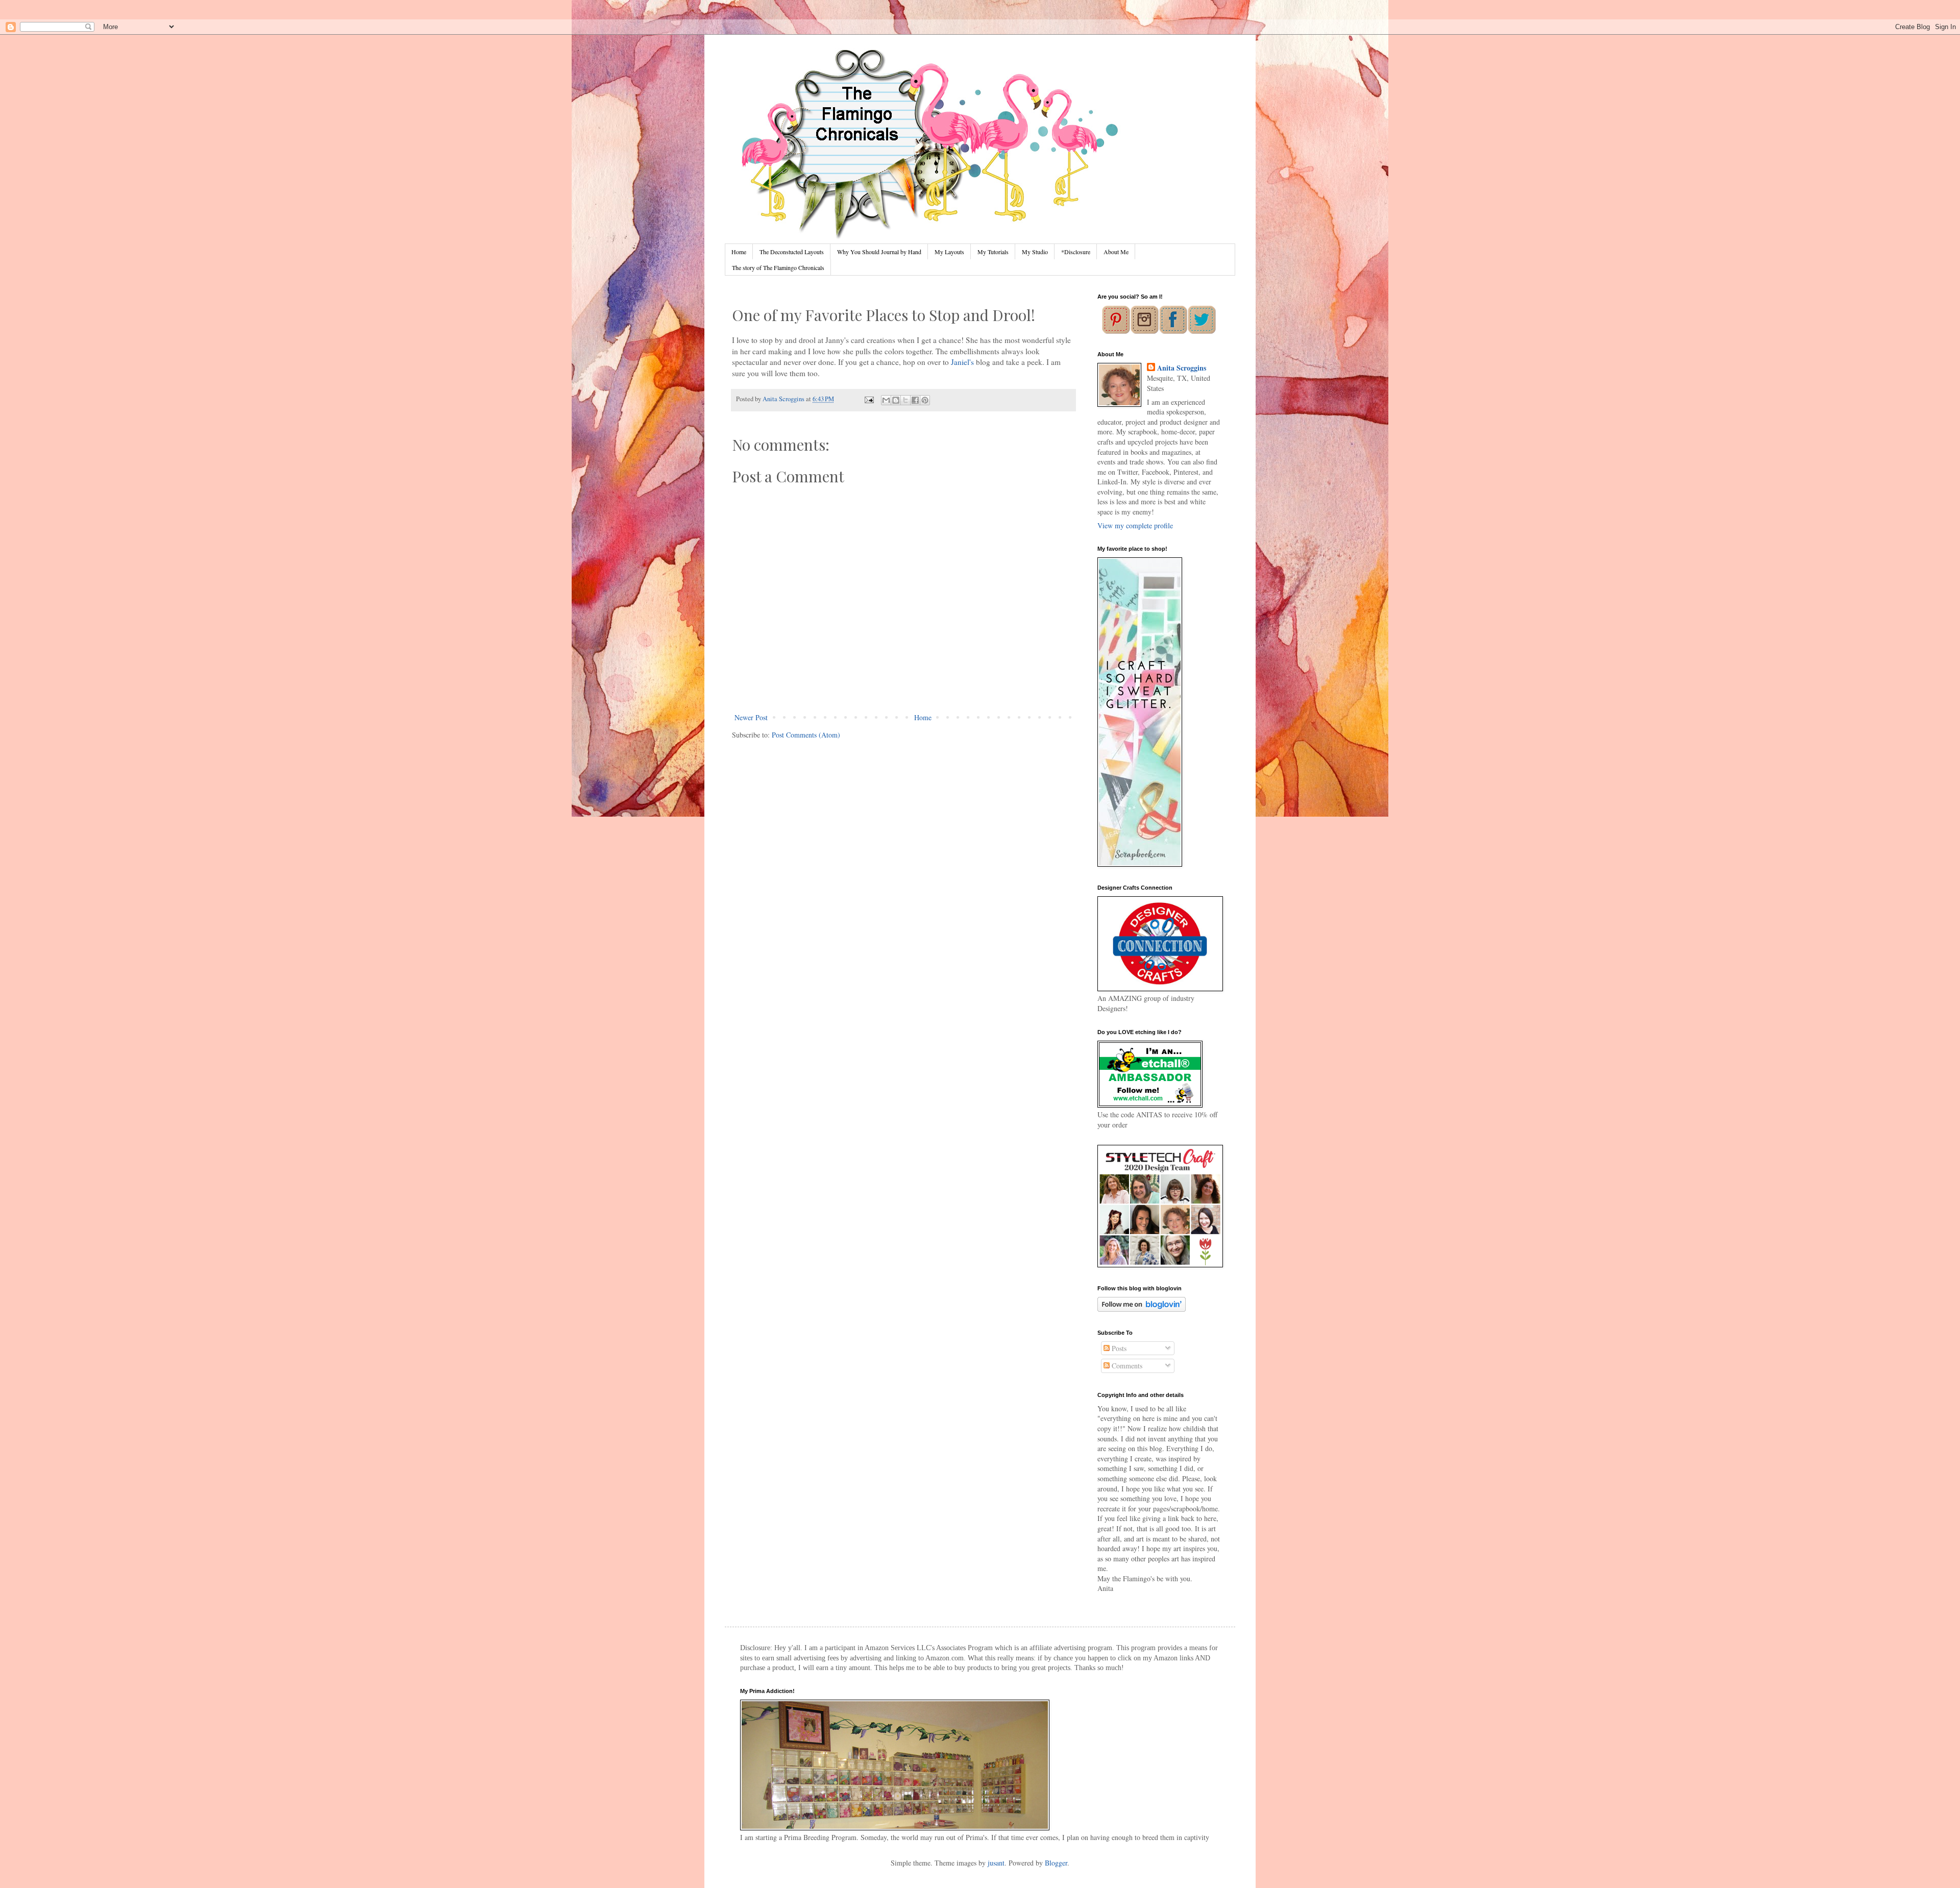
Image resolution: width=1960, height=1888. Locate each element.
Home (739, 252)
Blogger (1056, 1863)
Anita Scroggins (1182, 368)
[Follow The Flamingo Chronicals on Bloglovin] (1142, 1309)
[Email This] (886, 400)
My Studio (1035, 252)
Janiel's (962, 362)
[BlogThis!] (896, 400)
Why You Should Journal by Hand (879, 252)
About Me (1116, 252)
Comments (1126, 1366)
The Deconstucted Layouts (792, 252)
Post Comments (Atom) (806, 735)
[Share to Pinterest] (925, 400)
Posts (1118, 1348)
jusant (996, 1863)
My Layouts (949, 252)
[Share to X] (905, 400)
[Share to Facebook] (915, 400)
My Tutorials (993, 252)
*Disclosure (1076, 252)
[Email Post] (868, 399)
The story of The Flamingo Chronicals (778, 267)
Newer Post (751, 717)
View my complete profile (1135, 525)
